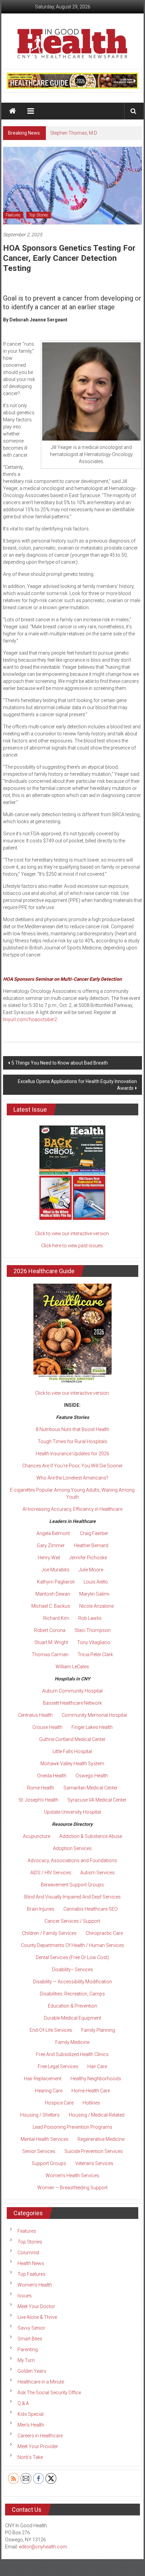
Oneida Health (52, 1776)
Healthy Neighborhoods (96, 2079)
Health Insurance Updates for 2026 (72, 1454)
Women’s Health (35, 2285)
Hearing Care (49, 2091)
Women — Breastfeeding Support (72, 2188)
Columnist (28, 2253)
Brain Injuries (41, 1909)
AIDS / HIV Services (51, 1873)
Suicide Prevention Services (94, 2151)
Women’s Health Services (72, 2175)
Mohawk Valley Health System (72, 1764)
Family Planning (98, 2030)
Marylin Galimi (94, 1594)
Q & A (23, 2403)
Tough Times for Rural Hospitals (72, 1441)
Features (13, 215)
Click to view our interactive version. (72, 1233)
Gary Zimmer (51, 1545)
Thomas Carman (50, 1655)
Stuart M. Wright (51, 1642)
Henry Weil (49, 1558)
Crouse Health (47, 1727)
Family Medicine (72, 2042)
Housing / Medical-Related (97, 2115)
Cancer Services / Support (72, 1921)
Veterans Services (94, 2163)
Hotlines (91, 2103)
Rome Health (41, 1788)
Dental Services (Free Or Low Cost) (72, 1957)
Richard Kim (56, 1618)
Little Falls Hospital (72, 1751)
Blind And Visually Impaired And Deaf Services (72, 1897)
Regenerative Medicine (101, 2139)
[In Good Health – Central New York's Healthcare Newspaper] (13, 111)
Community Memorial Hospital (94, 1715)
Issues (25, 2296)
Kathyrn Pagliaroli (56, 1582)
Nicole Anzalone (96, 1606)
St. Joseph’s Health (38, 1800)
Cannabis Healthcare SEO (91, 1909)
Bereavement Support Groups (72, 1885)
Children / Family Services (49, 1933)
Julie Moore (91, 1570)
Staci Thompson (93, 1630)
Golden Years (32, 2371)
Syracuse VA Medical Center (97, 1800)
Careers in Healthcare (40, 2436)
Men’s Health (31, 2425)
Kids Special (31, 2414)
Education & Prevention (72, 2006)
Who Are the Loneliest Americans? (72, 1478)
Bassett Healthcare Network (72, 1703)
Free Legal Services (58, 2066)
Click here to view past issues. (72, 1246)
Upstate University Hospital (72, 1812)
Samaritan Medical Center (91, 1788)
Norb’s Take (30, 2457)
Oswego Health (92, 1776)
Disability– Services (72, 1970)
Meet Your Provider (38, 2446)
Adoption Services (72, 1848)
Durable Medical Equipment (72, 2018)
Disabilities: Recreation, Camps (72, 1994)
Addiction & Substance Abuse (91, 1836)
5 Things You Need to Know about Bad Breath (60, 1063)
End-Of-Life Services (51, 2030)
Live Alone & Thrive (37, 2317)
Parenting (28, 2349)
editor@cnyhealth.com (43, 2547)
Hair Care (97, 2066)
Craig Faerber (94, 1533)
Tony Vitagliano (94, 1642)
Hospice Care (59, 2103)
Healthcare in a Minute (41, 2382)
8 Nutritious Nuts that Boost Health (72, 1429)
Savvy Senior (31, 2328)
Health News (31, 2263)
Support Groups (49, 2163)
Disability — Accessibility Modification (72, 1982)
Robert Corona (50, 1630)
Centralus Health (35, 1715)
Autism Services (97, 1873)
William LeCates (72, 1667)
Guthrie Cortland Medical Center (72, 1739)
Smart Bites (30, 2339)
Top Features (32, 2274)
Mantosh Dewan (53, 1594)
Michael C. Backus (51, 1606)
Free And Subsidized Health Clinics (72, 2054)
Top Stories (39, 215)
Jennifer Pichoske (88, 1558)
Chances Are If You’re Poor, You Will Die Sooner (72, 1466)
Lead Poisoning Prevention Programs (72, 2127)
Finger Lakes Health (92, 1727)
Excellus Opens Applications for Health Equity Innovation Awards (77, 1085)
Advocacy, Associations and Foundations (72, 1860)
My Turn (26, 2360)
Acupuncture (37, 1836)
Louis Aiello (96, 1582)
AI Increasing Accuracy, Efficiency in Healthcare (72, 1509)
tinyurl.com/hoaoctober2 (30, 1019)
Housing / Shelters (40, 2115)
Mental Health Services (45, 2139)
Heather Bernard (91, 1545)
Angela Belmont (53, 1533)
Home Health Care (91, 2091)
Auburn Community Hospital (72, 1691)
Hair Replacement (43, 2079)
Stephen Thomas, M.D (74, 133)
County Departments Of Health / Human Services (72, 1945)
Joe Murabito (55, 1570)
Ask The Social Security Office (49, 2393)
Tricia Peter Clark (95, 1655)
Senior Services (39, 2151)
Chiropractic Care (104, 1933)
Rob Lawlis (90, 1618)
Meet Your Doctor (36, 2306)
